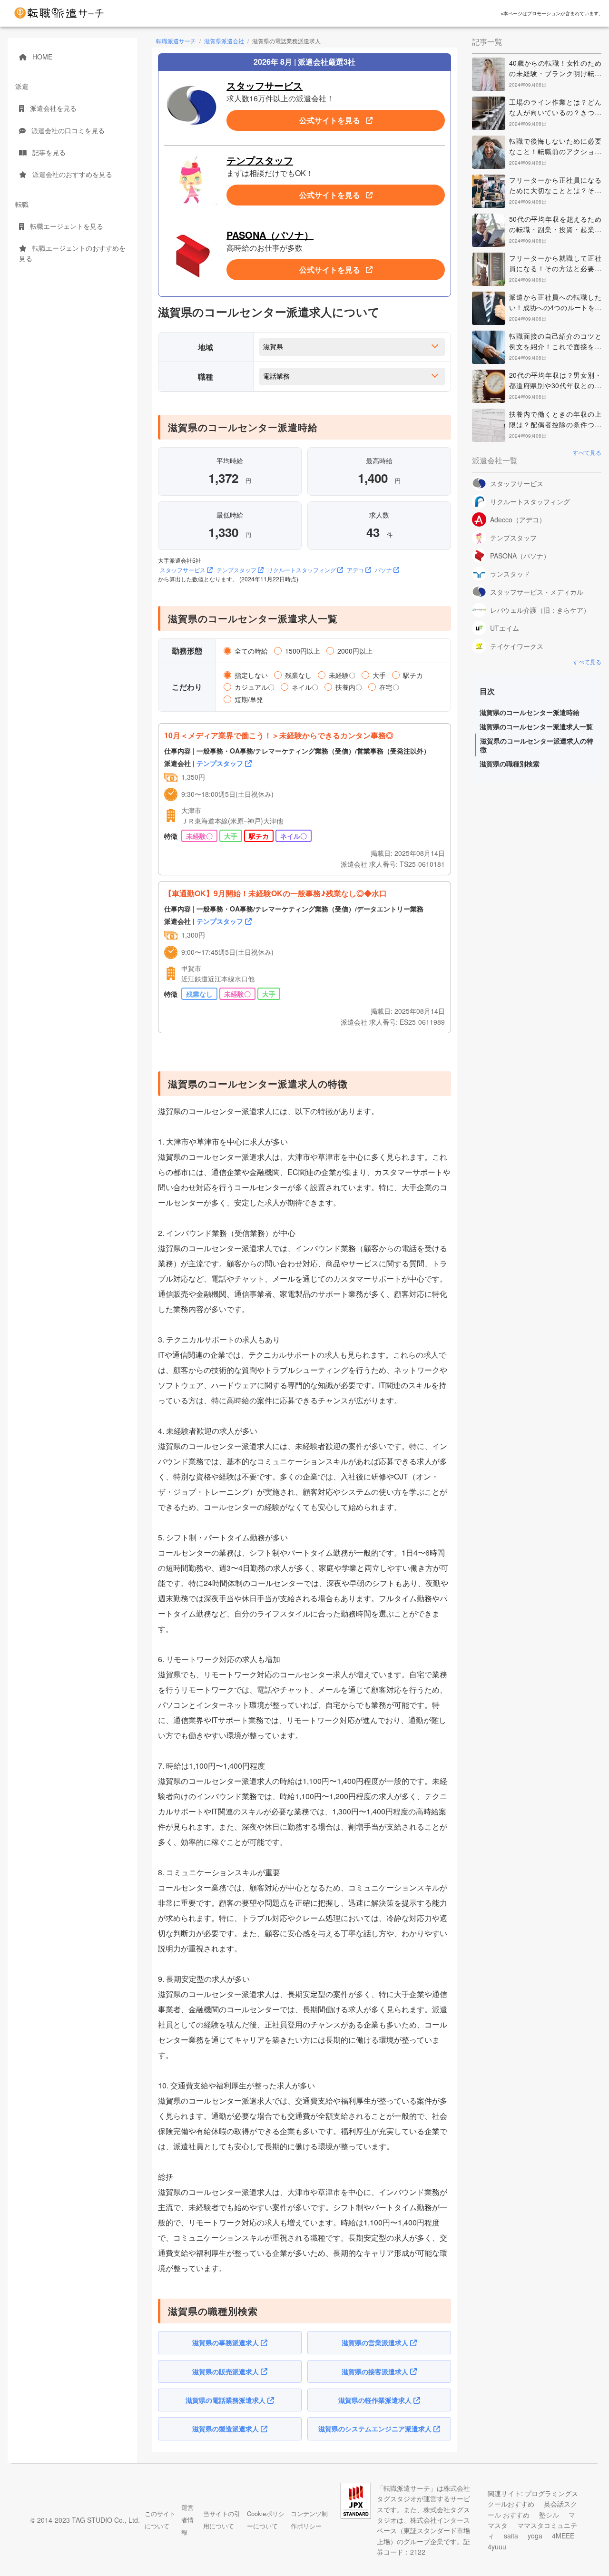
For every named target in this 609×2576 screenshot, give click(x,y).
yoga (536, 2536)
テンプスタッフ (260, 160)
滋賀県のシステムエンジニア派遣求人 (376, 2429)
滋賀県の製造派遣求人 (226, 2429)
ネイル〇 (304, 686)
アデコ (356, 570)
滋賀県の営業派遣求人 (376, 2342)
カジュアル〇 (254, 686)
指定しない (250, 675)
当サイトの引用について (222, 2520)
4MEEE (563, 2536)
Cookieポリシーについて (266, 2520)
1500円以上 (302, 650)
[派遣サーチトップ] (59, 13)
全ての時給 (250, 650)
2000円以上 (354, 650)
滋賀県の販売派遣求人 (226, 2371)
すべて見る (587, 452)
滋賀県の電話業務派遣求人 (226, 2400)
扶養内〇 (348, 686)
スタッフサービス (265, 85)
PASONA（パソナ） (270, 235)
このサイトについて (160, 2520)
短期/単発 (248, 699)
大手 (378, 675)
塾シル (550, 2515)
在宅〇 (388, 686)
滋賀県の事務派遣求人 (226, 2342)
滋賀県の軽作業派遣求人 (376, 2400)
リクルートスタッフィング (302, 570)
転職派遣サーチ (176, 41)
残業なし (297, 675)
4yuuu (497, 2547)
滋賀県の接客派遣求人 (376, 2371)
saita (512, 2536)
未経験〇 (341, 675)
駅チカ (412, 675)
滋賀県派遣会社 (224, 41)
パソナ (384, 570)
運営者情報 (187, 2520)
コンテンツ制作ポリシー (309, 2520)
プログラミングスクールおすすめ (533, 2498)
